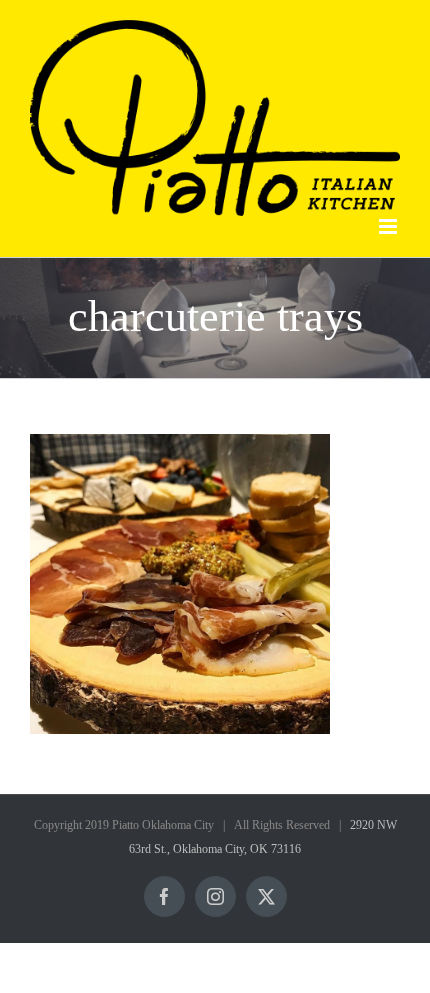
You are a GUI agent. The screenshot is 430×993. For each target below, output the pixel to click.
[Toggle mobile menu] (389, 226)
